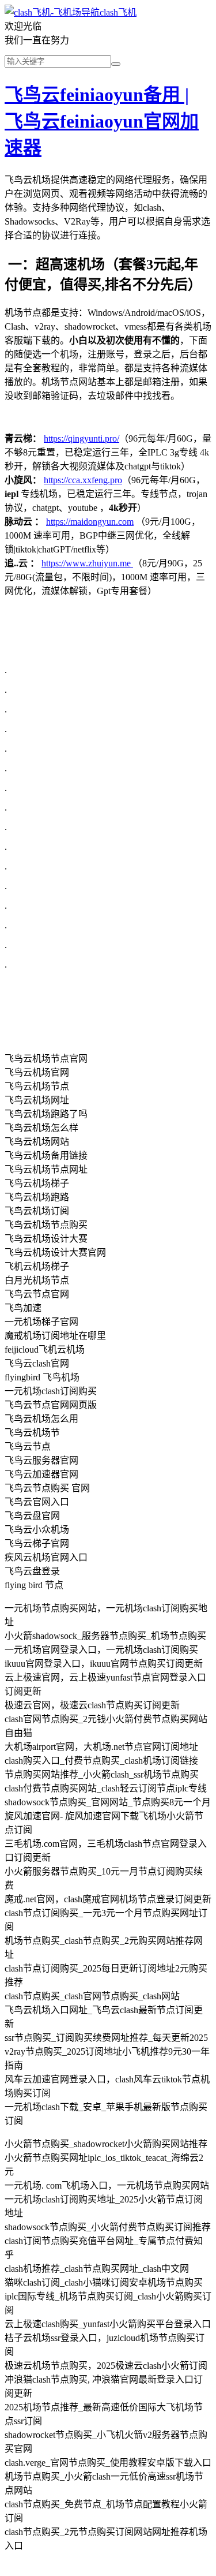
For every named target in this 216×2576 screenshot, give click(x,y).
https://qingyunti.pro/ (82, 438)
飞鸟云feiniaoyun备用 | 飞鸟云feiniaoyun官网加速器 (102, 121)
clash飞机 (118, 12)
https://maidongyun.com (90, 522)
